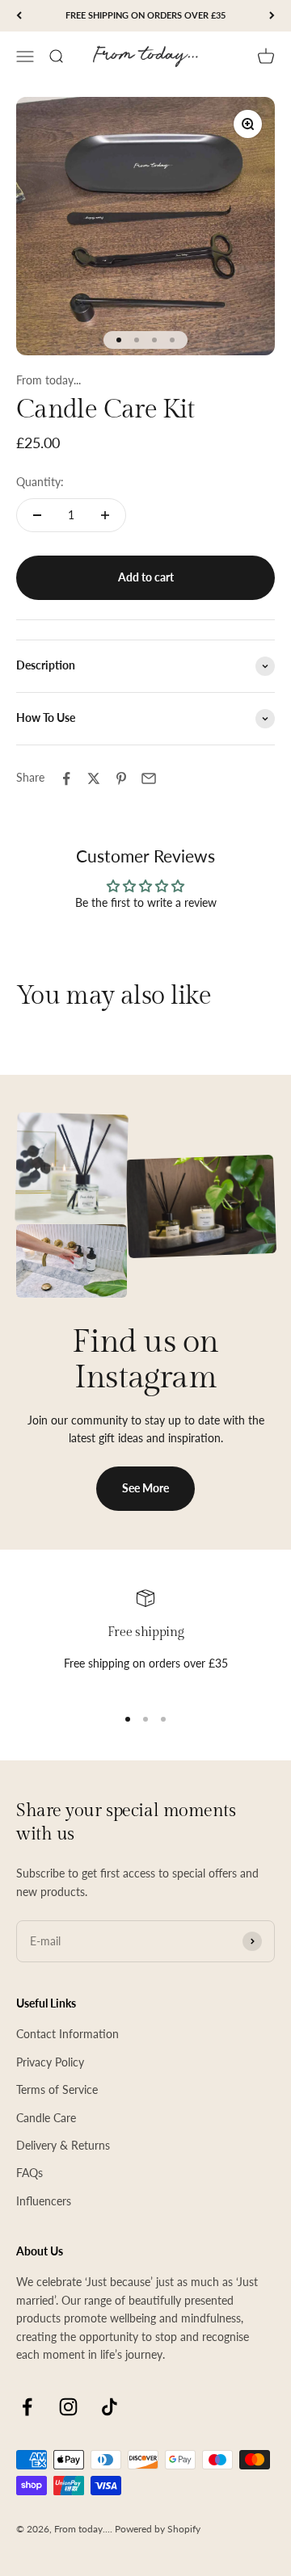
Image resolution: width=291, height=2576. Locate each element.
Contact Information (67, 2034)
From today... (48, 380)
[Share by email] (149, 778)
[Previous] (19, 16)
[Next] (272, 16)
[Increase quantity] (105, 515)
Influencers (44, 2201)
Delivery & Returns (63, 2145)
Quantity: (40, 482)
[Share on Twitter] (94, 778)
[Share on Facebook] (66, 778)
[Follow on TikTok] (110, 2407)
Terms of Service (57, 2089)
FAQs (30, 2173)
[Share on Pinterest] (121, 778)
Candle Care (46, 2118)
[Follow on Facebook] (27, 2407)
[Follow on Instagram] (68, 2407)
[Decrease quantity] (37, 515)
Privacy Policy (50, 2062)
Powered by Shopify (158, 2529)
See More (145, 1488)
